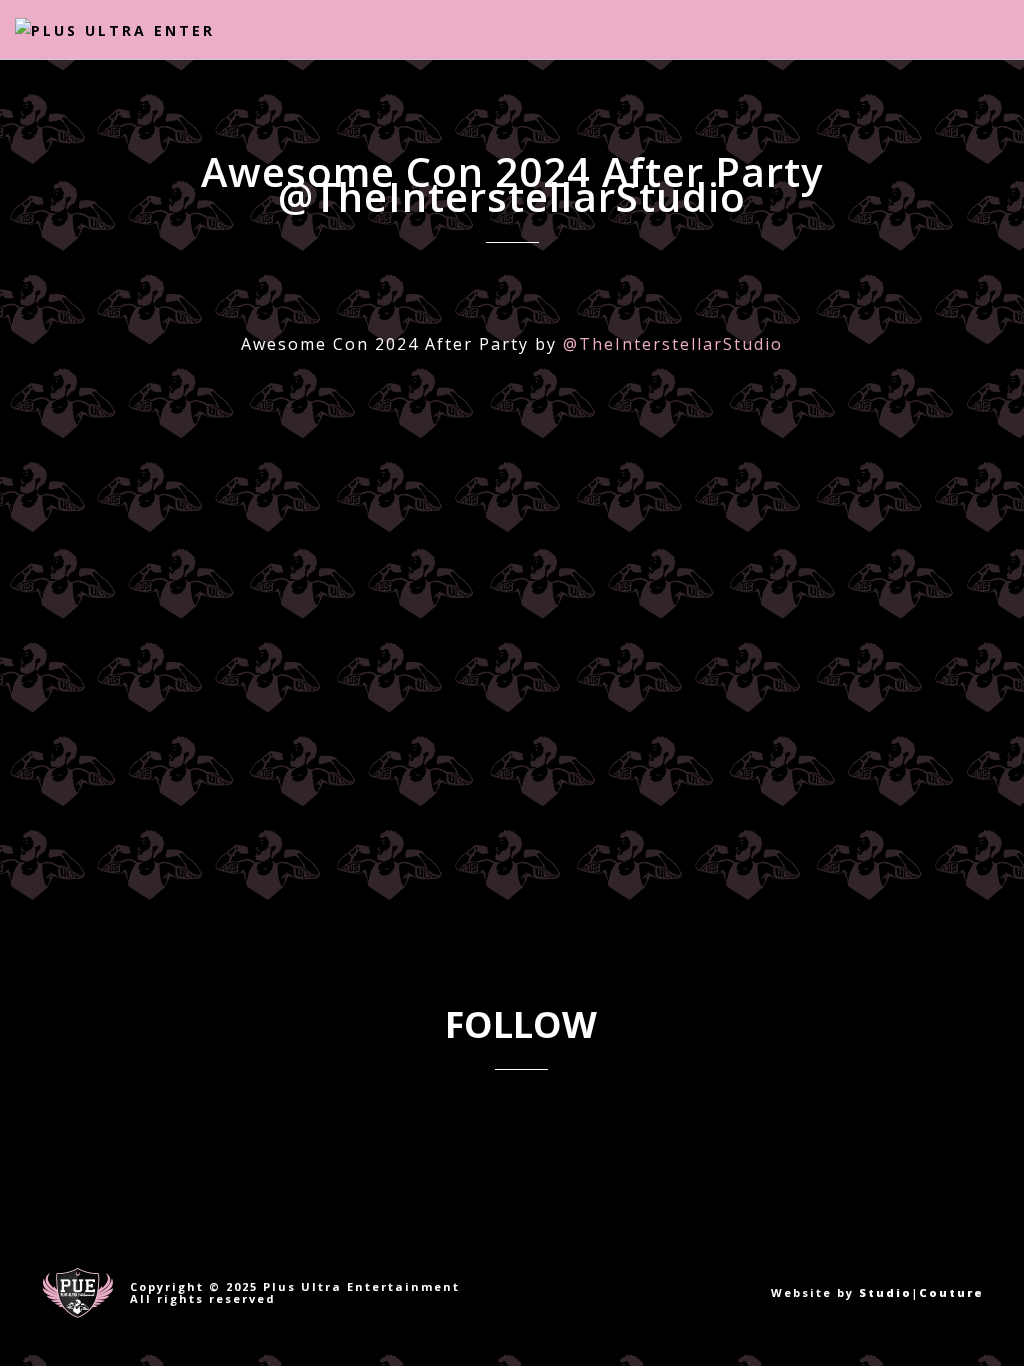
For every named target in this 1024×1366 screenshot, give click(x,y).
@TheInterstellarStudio (673, 344)
